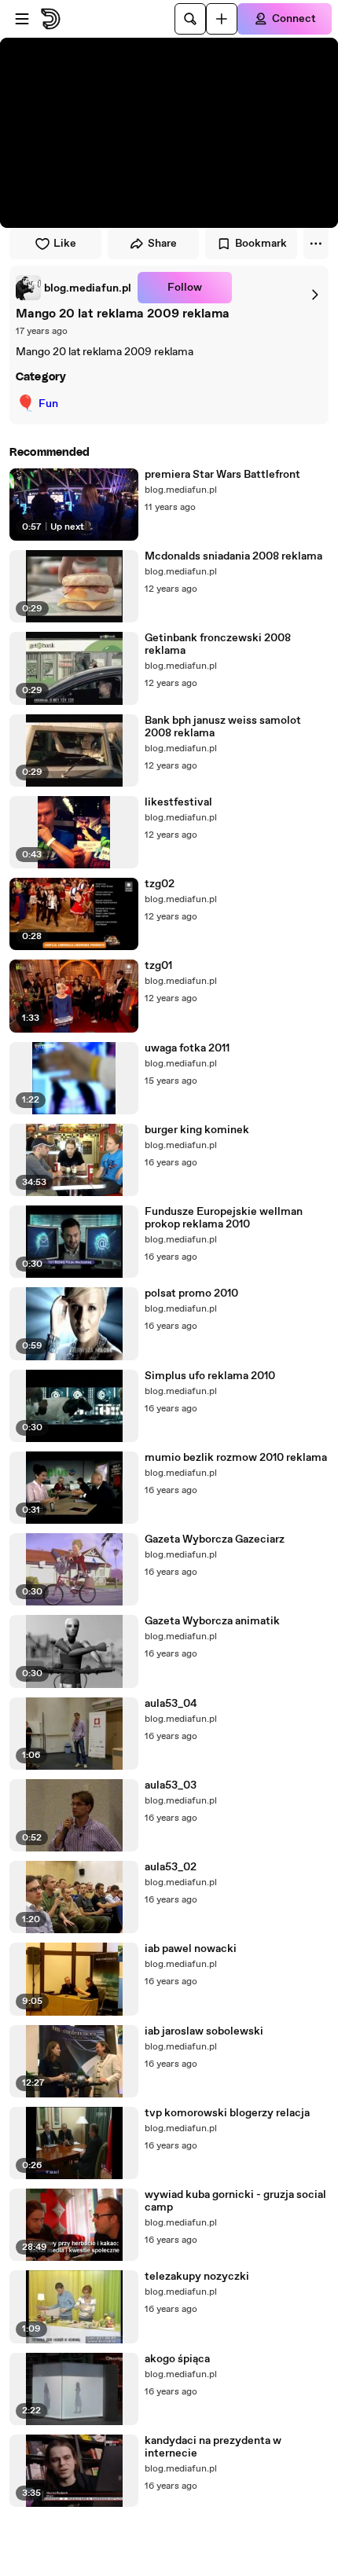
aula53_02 (171, 1867)
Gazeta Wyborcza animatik (212, 1621)
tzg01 (158, 966)
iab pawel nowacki (191, 1949)
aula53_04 (171, 1704)
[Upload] (222, 19)
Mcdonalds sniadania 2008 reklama (233, 556)
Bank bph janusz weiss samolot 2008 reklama (223, 727)
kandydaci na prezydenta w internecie (213, 2447)
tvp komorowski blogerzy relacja (227, 2113)
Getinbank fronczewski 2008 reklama (218, 644)
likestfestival (178, 802)
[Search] (190, 19)
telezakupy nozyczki (197, 2277)
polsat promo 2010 (191, 1294)
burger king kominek (197, 1130)
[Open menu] (22, 19)
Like (65, 244)
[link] (73, 288)
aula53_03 (171, 1785)
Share (162, 244)
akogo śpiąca (177, 2359)
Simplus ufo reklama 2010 (210, 1376)
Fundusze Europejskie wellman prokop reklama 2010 (224, 1218)
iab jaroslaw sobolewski (204, 2031)
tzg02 (160, 884)
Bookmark (261, 244)
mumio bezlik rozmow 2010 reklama (236, 1458)
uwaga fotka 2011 (187, 1048)
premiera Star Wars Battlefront (222, 475)
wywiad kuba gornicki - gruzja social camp (235, 2201)
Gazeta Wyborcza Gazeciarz (215, 1539)
